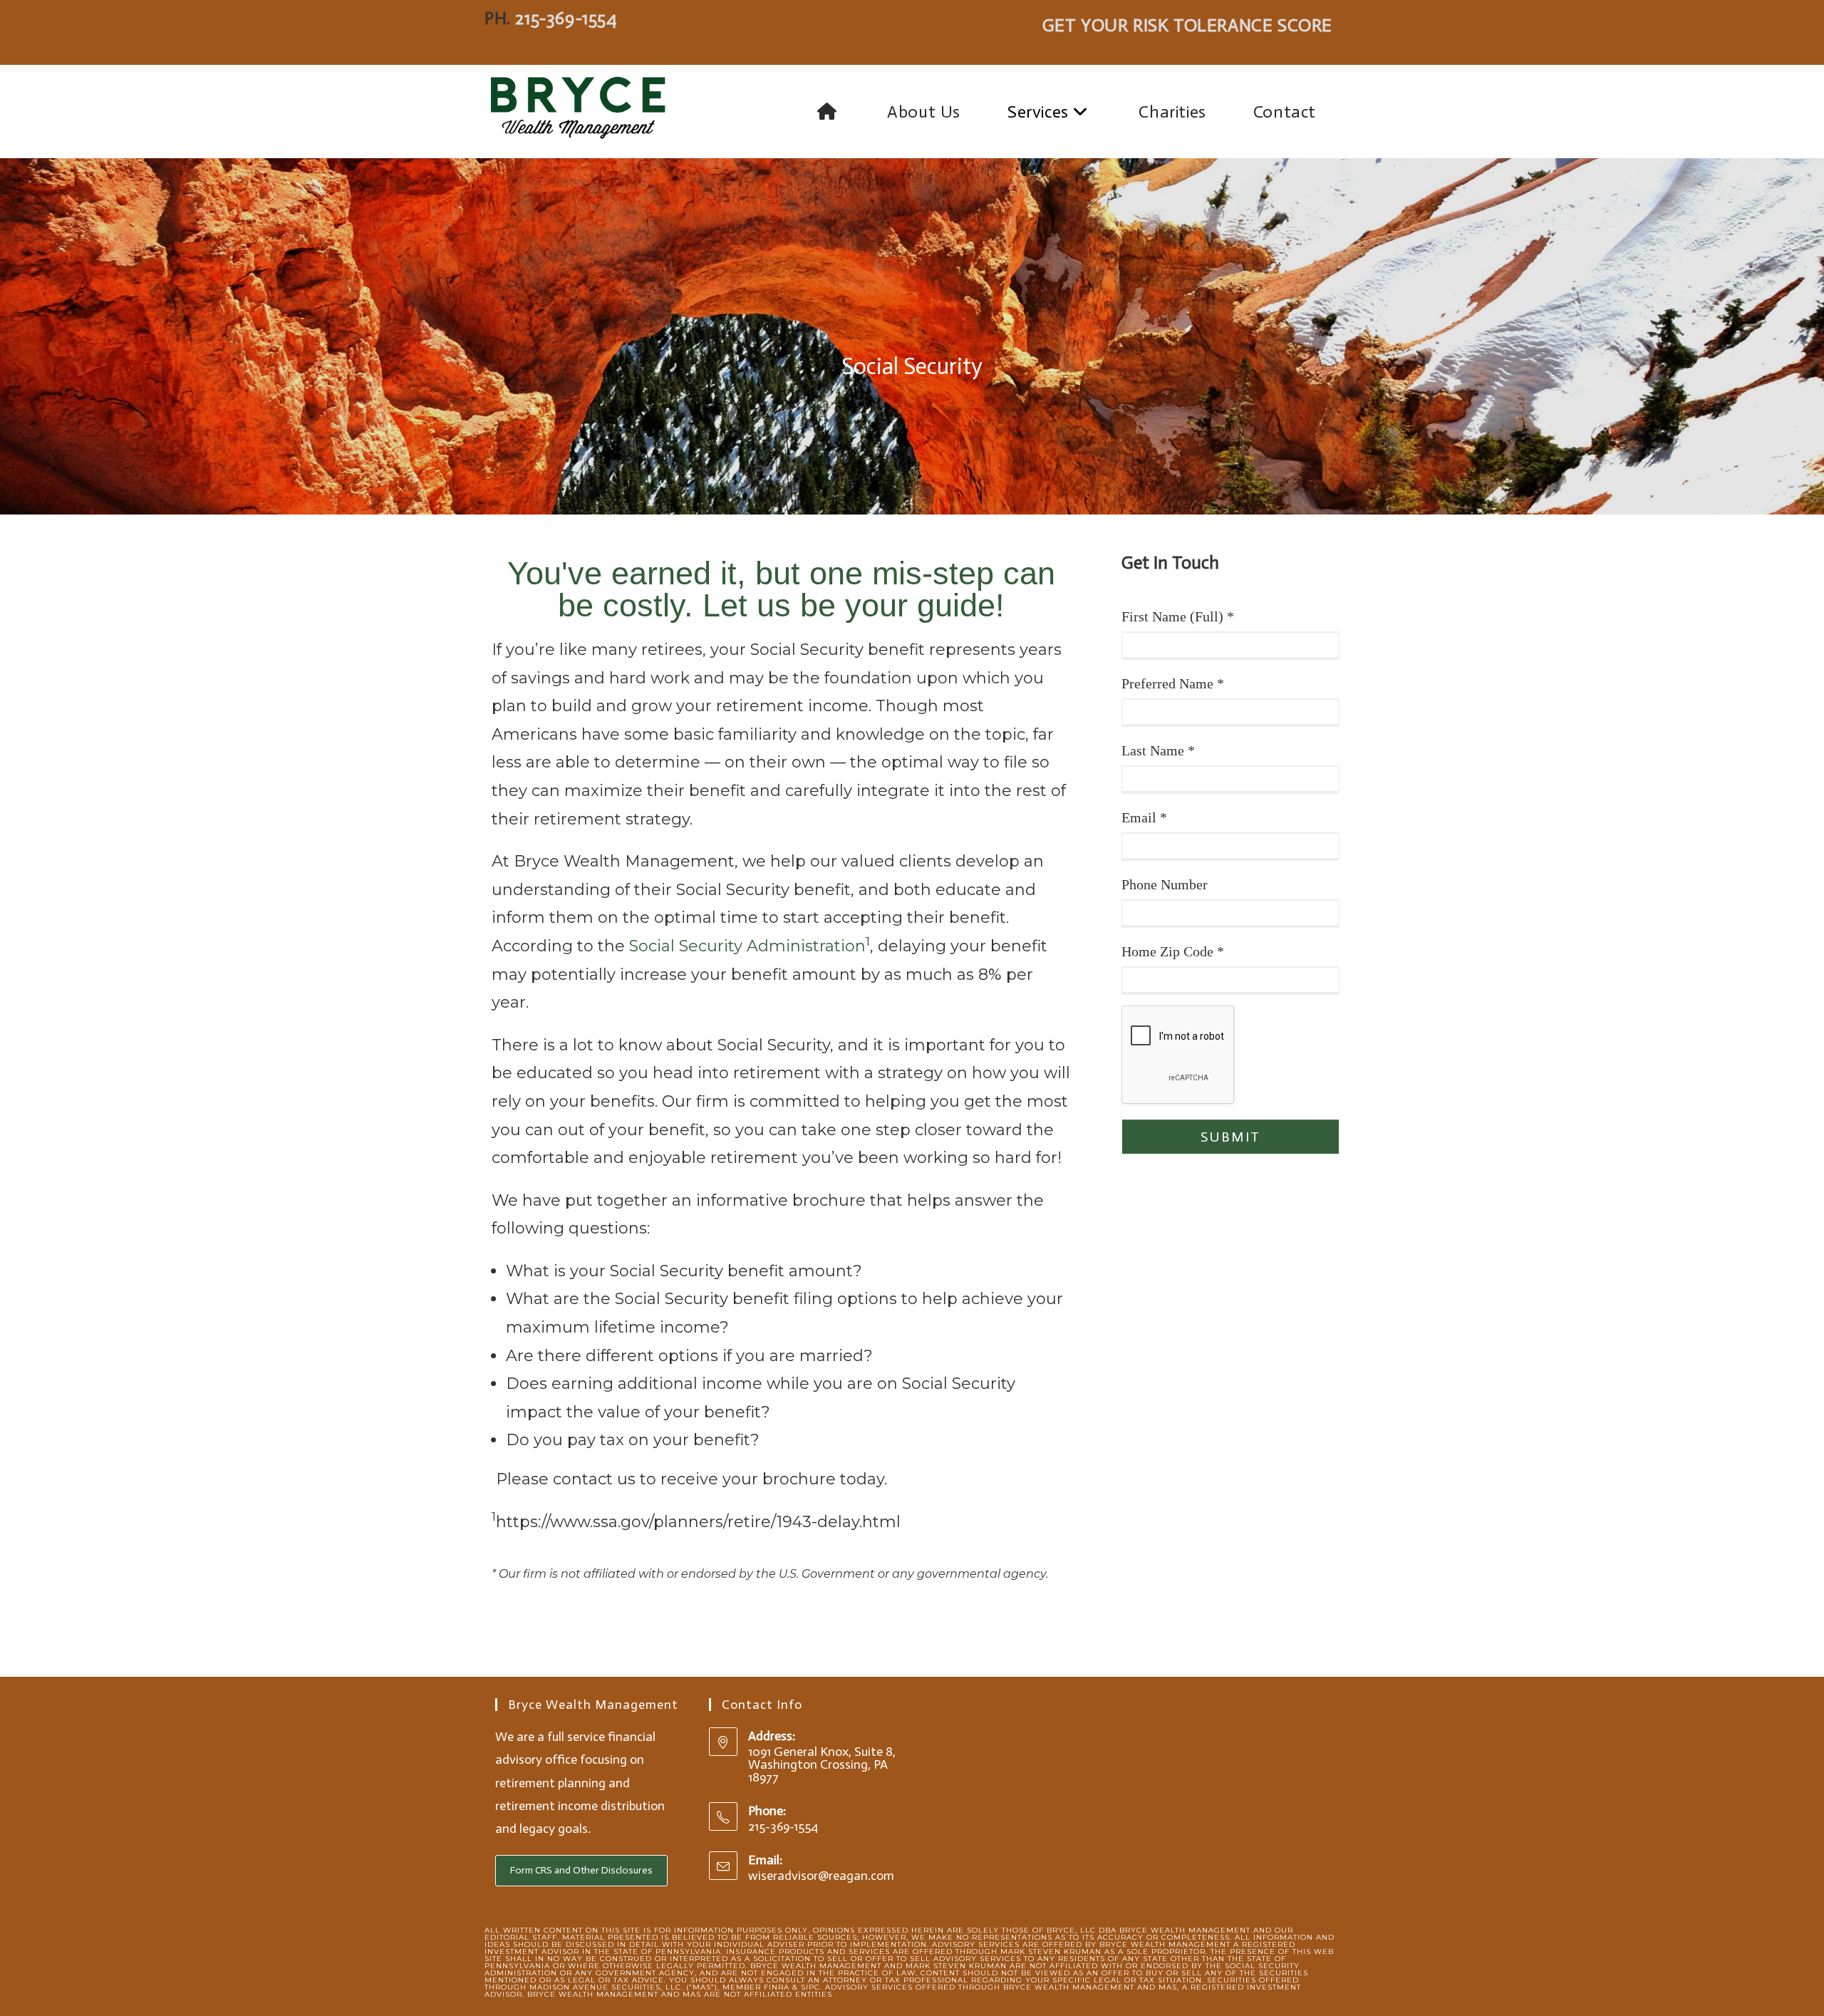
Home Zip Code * (1173, 951)
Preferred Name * (1173, 683)
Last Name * (1158, 750)
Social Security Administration (747, 946)
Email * (1144, 817)
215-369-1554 (566, 18)
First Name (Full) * (1178, 616)
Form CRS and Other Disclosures (581, 1870)
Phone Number (1165, 884)
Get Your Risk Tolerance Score (1187, 25)
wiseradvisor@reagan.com (821, 1876)
